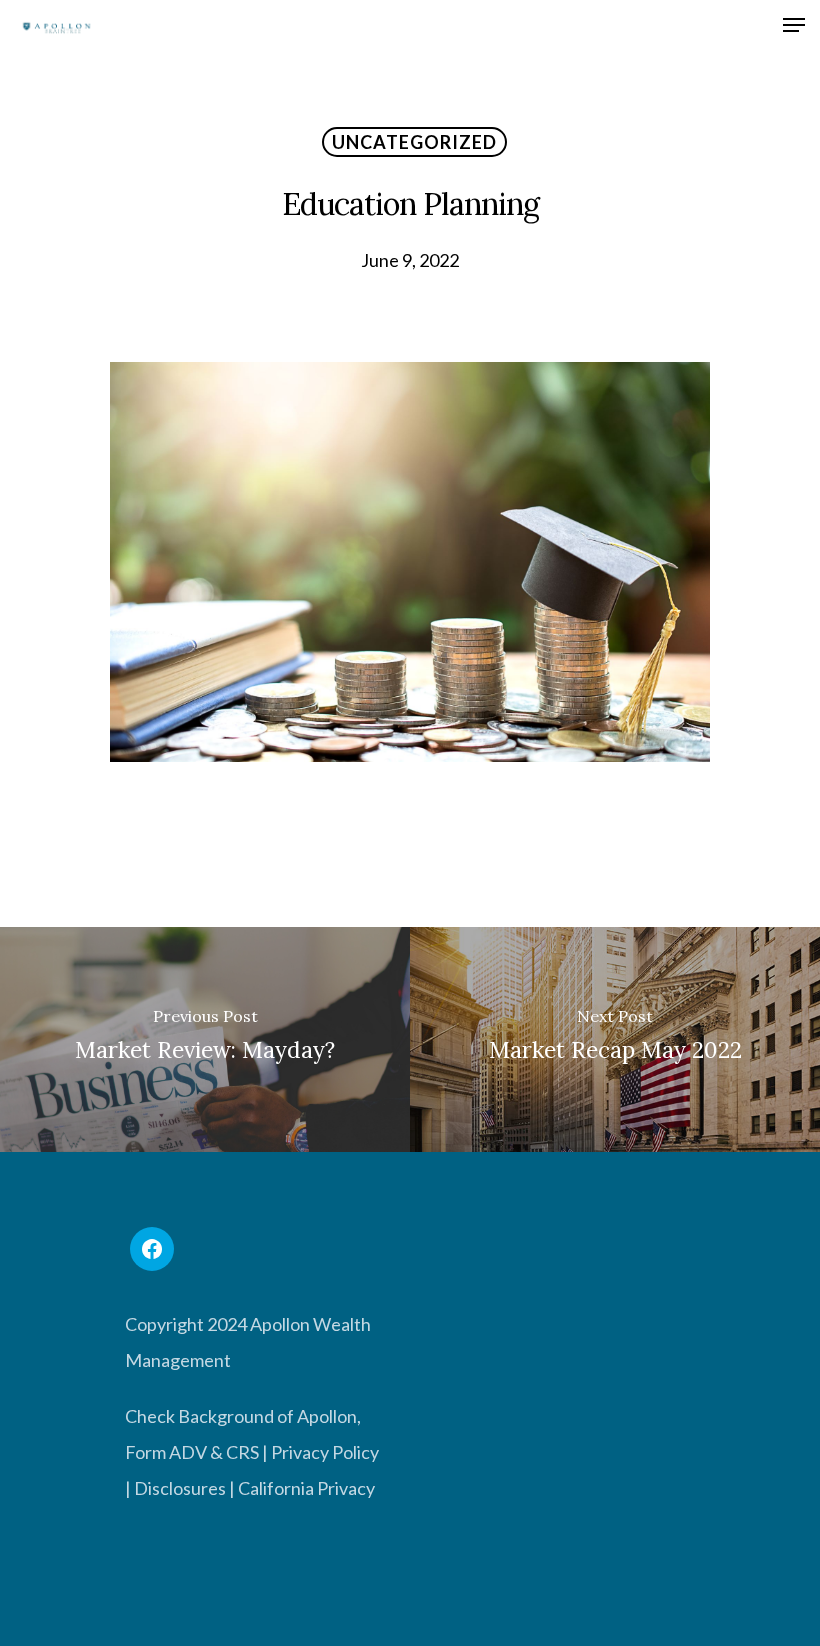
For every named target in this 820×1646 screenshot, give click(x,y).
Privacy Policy (325, 1452)
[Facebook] (152, 1249)
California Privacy (306, 1488)
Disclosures (180, 1488)
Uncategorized (414, 142)
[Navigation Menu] (794, 28)
